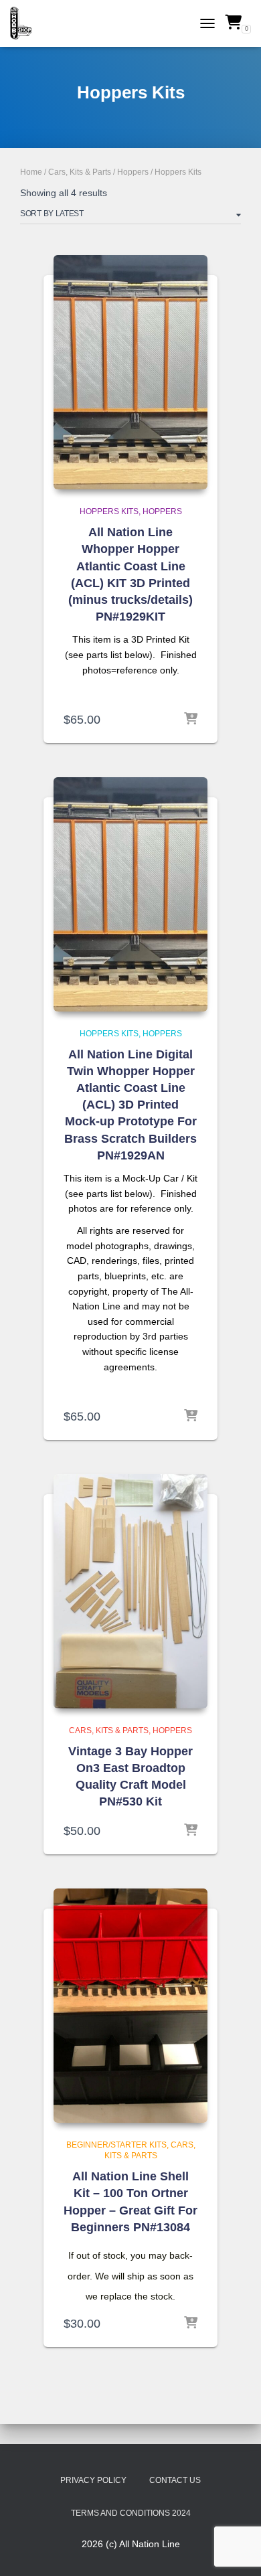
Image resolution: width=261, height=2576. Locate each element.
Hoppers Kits (109, 511)
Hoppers (133, 172)
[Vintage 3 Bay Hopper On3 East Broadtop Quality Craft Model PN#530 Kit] (130, 1591)
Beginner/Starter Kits (116, 2145)
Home (31, 172)
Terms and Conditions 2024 (131, 2513)
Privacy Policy (93, 2480)
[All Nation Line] (26, 23)
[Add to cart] (191, 720)
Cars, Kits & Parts (80, 172)
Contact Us (175, 2480)
